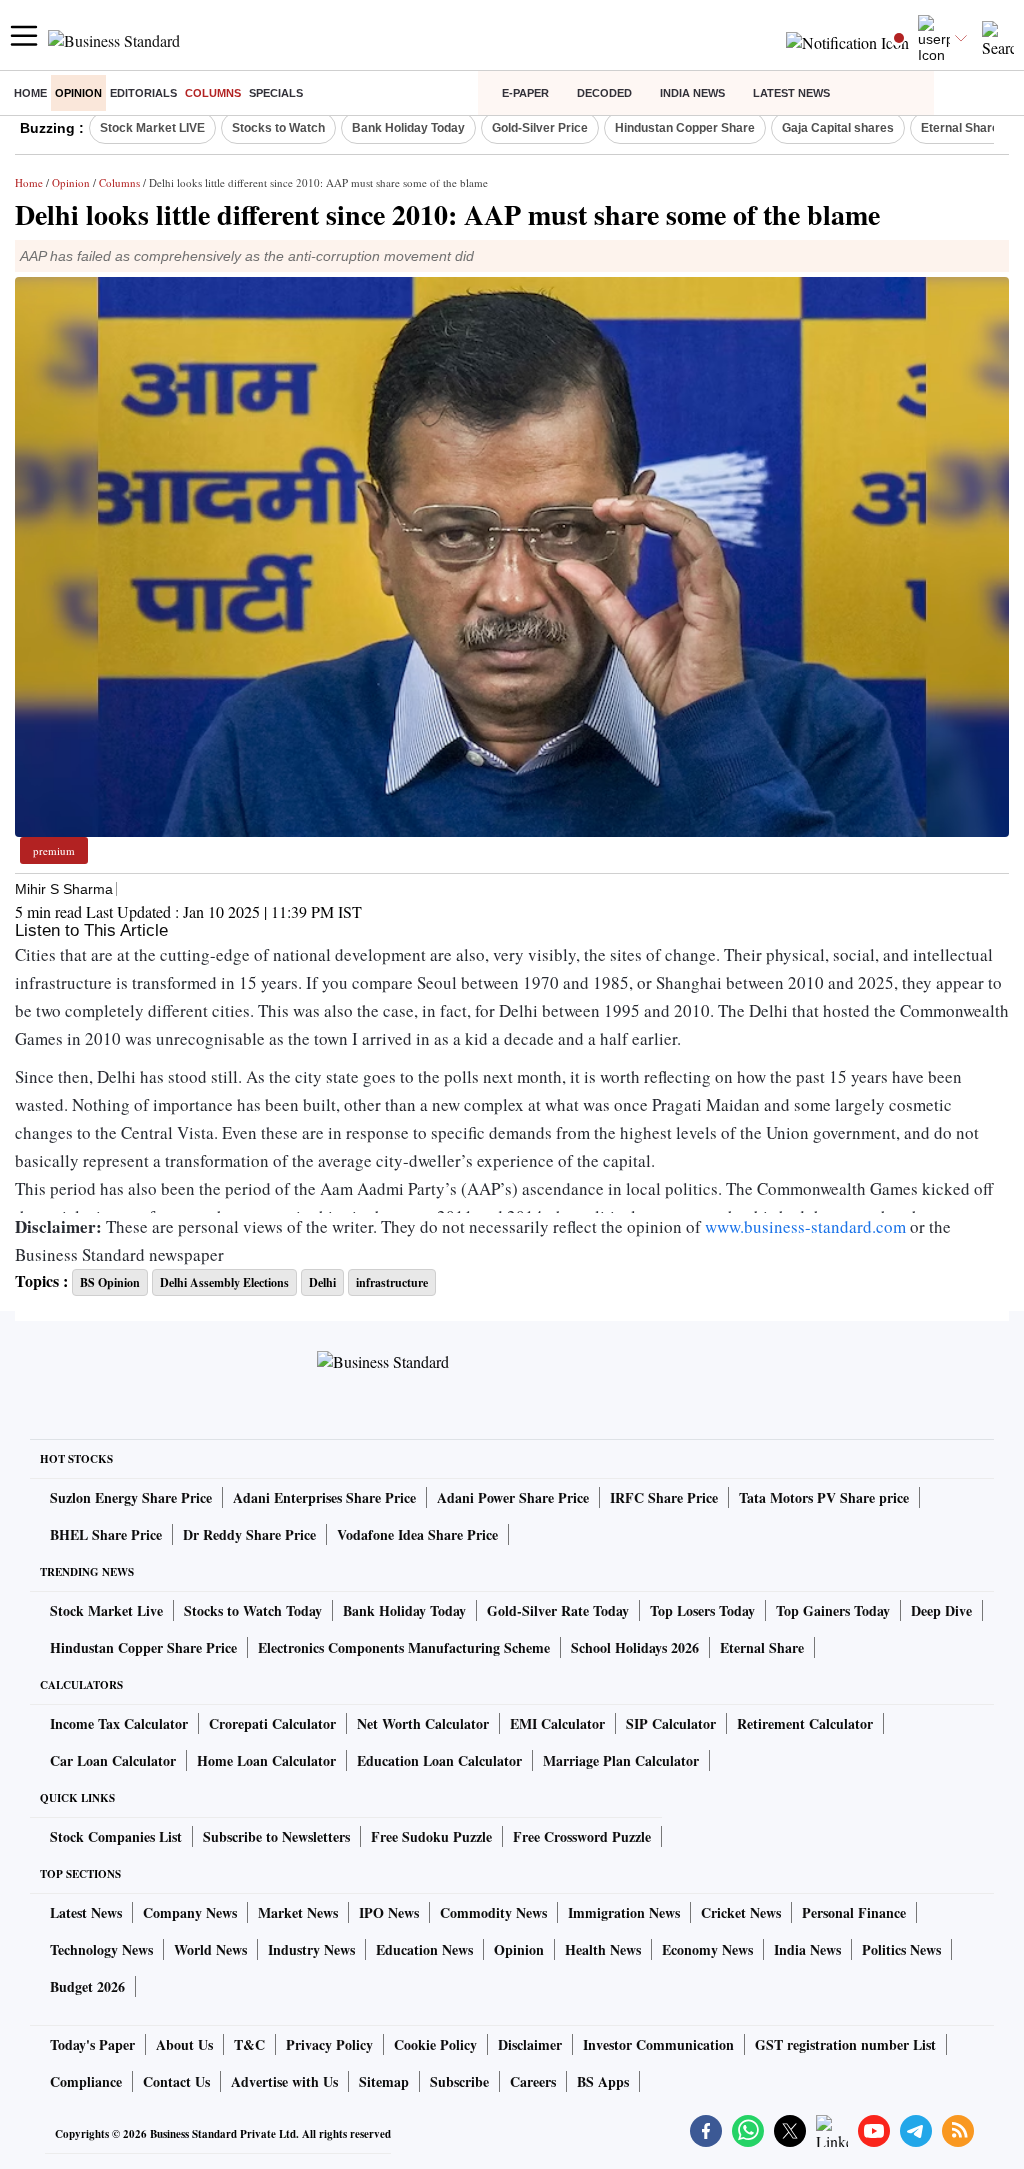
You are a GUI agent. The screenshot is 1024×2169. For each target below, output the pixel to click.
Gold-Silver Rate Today (558, 1610)
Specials (276, 93)
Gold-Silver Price (540, 128)
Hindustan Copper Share (685, 128)
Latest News (791, 93)
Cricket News (741, 1912)
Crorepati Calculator (272, 1723)
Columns (213, 93)
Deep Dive (941, 1610)
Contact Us (176, 2081)
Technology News (101, 1949)
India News (692, 93)
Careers (533, 2081)
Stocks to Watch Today (253, 1610)
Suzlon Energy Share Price (131, 1497)
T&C (249, 2044)
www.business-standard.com (805, 1226)
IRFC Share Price (664, 1497)
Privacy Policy (329, 2044)
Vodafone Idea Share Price (417, 1534)
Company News (190, 1912)
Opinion (78, 93)
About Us (184, 2044)
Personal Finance (854, 1912)
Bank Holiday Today (408, 128)
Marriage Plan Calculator (621, 1760)
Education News (424, 1949)
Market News (298, 1912)
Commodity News (493, 1912)
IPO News (389, 1912)
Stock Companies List (116, 1836)
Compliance (86, 2081)
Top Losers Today (702, 1610)
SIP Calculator (671, 1723)
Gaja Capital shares (838, 128)
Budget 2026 (87, 1986)
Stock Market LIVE (152, 128)
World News (210, 1949)
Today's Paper (92, 2044)
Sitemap (384, 2081)
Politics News (901, 1949)
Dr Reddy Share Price (249, 1534)
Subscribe (459, 2081)
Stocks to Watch (278, 128)
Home (30, 93)
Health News (603, 1949)
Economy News (707, 1949)
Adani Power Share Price (513, 1497)
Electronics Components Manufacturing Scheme (404, 1647)
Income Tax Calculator (119, 1723)
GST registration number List (845, 2044)
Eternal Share (762, 1647)
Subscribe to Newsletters (276, 1836)
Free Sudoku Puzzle (431, 1836)
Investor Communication (658, 2044)
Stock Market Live (106, 1610)
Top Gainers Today (833, 1610)
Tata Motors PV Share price (824, 1497)
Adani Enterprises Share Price (324, 1497)
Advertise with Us (284, 2081)
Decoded (604, 93)
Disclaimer (530, 2044)
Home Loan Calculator (266, 1760)
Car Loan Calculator (113, 1760)
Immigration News (624, 1912)
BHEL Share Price (106, 1534)
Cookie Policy (435, 2044)
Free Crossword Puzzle (582, 1836)
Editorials (143, 93)
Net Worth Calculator (423, 1723)
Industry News (311, 1949)
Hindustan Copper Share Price (143, 1647)
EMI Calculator (557, 1723)
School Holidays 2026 (635, 1647)
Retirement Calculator (805, 1723)
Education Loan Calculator (439, 1760)
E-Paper (525, 93)
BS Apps (603, 2081)
